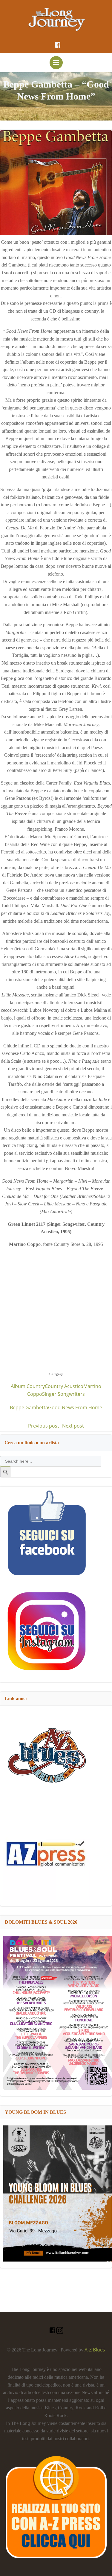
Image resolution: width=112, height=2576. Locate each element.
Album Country (28, 1386)
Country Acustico (64, 1386)
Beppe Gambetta (29, 1407)
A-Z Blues (95, 2350)
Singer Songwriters (63, 1394)
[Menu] (56, 63)
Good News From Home (75, 1407)
